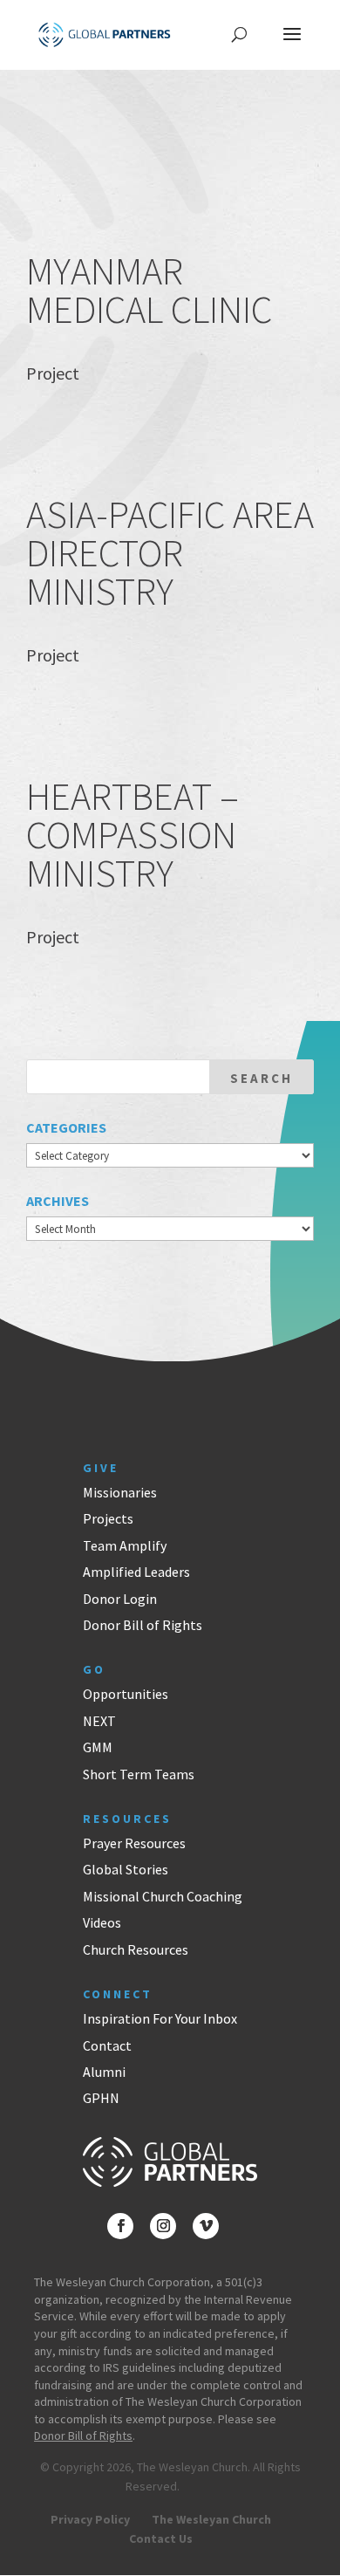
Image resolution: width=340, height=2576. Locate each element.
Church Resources (136, 1949)
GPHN (101, 2098)
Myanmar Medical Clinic (149, 290)
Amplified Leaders (136, 1572)
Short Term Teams (139, 1774)
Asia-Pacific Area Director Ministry (170, 553)
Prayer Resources (134, 1843)
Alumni (104, 2072)
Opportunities (126, 1694)
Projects (108, 1518)
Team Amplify (125, 1545)
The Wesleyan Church (211, 2519)
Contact (107, 2045)
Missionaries (120, 1492)
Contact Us (161, 2538)
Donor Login (120, 1599)
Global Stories (126, 1869)
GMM (98, 1747)
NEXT (99, 1721)
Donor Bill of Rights (143, 1625)
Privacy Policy (90, 2519)
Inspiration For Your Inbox (160, 2018)
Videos (102, 1922)
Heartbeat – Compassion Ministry (133, 835)
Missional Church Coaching (163, 1896)
